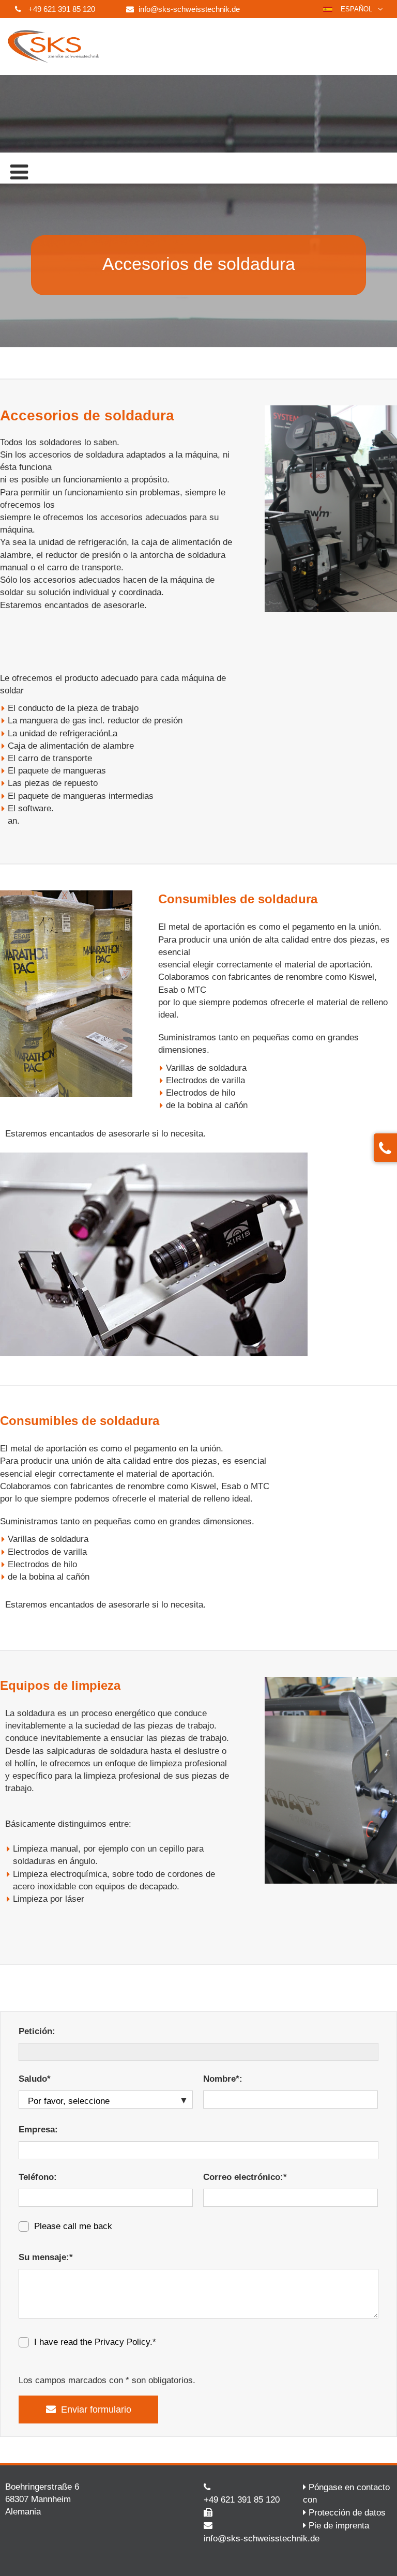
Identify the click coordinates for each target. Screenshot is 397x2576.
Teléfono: (38, 2177)
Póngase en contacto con (346, 2494)
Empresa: (38, 2130)
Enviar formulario (96, 2410)
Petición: (37, 2031)
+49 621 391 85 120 (62, 9)
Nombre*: (223, 2079)
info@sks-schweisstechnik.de (189, 9)
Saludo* (35, 2079)
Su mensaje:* (46, 2257)
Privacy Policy (122, 2342)
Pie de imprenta (339, 2526)
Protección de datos (347, 2513)
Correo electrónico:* (245, 2177)
